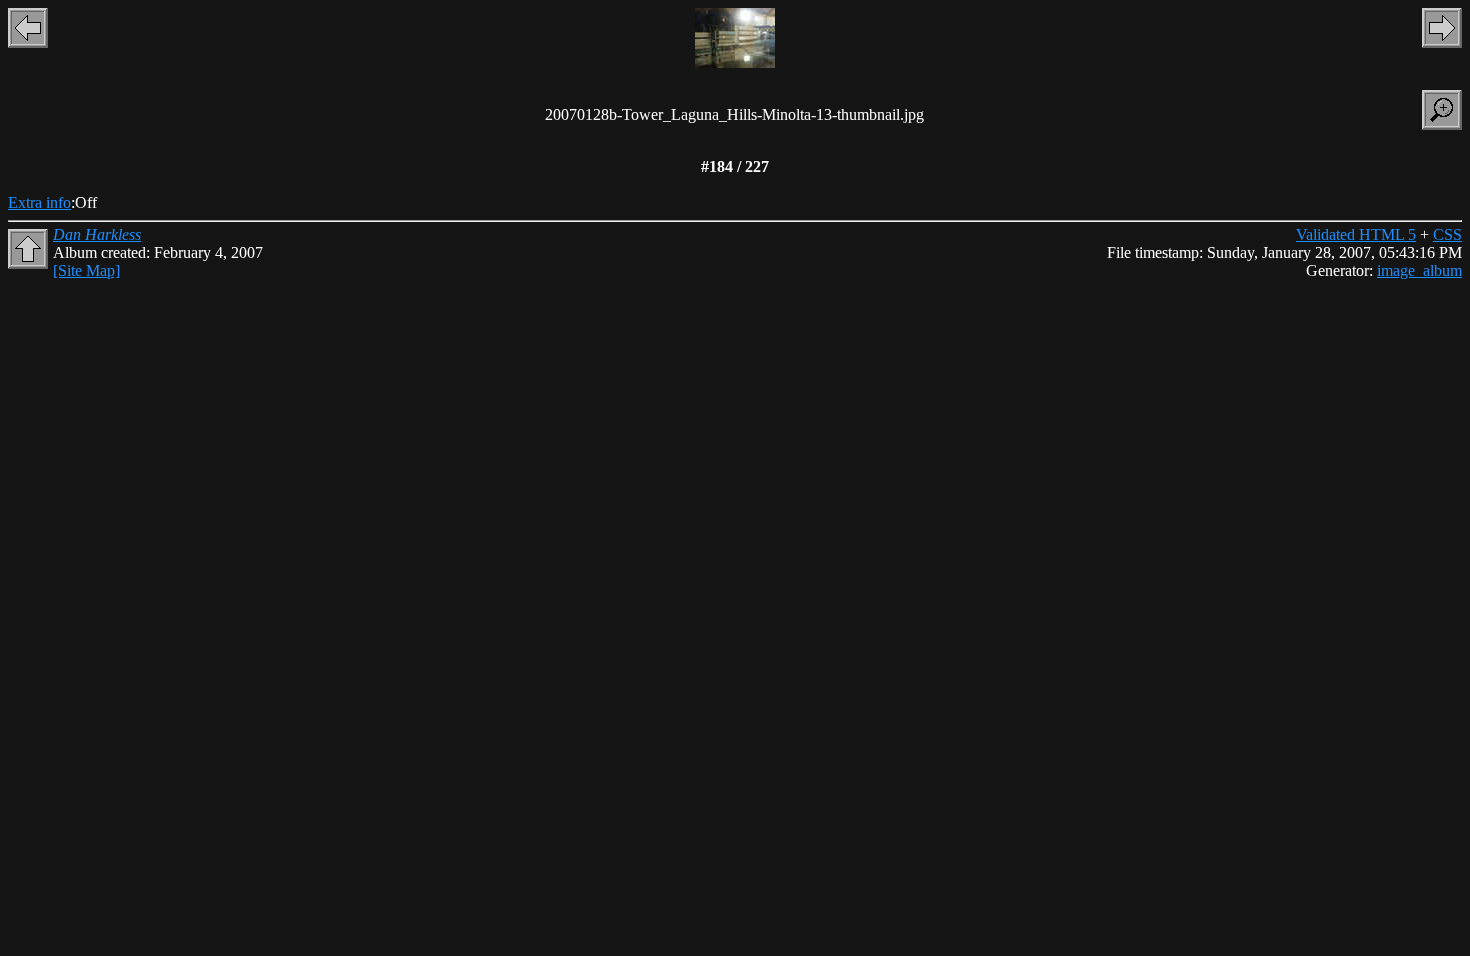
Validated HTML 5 (1356, 234)
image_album (1419, 270)
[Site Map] (86, 270)
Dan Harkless (97, 234)
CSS (1447, 234)
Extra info (39, 202)
